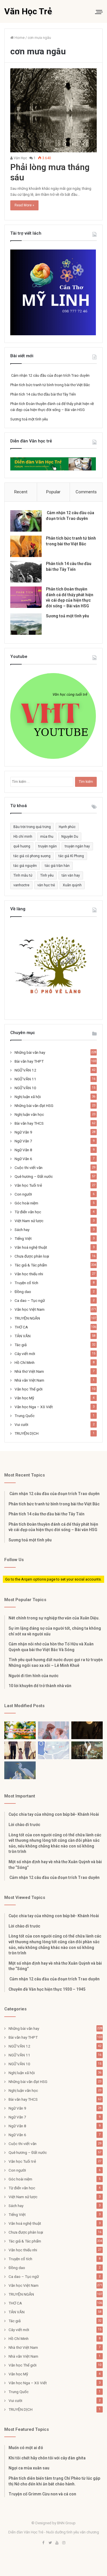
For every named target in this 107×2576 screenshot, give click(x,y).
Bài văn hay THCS (29, 1123)
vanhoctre (21, 885)
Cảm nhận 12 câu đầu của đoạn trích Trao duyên (50, 375)
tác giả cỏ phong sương (32, 856)
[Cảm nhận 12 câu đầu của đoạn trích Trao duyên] (26, 521)
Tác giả (21, 1345)
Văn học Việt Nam (30, 1309)
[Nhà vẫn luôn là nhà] (20, 1750)
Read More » (24, 205)
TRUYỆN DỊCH (27, 1433)
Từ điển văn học (28, 1212)
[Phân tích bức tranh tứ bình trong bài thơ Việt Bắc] (26, 546)
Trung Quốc (25, 1416)
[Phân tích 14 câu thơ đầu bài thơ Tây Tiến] (26, 572)
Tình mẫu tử (23, 875)
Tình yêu (47, 875)
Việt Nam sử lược (29, 1221)
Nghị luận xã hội (28, 1097)
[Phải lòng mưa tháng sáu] (53, 110)
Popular (53, 492)
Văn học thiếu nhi (29, 1274)
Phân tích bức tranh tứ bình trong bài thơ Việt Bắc (50, 385)
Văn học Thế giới (29, 1389)
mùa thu (47, 837)
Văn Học (20, 158)
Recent (21, 492)
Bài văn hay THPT (29, 1061)
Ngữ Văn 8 (23, 1150)
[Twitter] (50, 2543)
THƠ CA (21, 1327)
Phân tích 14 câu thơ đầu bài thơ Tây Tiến (43, 394)
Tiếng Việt (23, 1238)
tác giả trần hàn (57, 866)
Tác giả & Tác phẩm (31, 1265)
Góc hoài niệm (26, 1203)
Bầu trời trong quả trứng (32, 827)
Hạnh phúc (67, 827)
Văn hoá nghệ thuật (31, 1247)
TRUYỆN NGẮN (27, 1318)
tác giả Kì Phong (71, 856)
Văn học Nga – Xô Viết (34, 1407)
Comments (86, 492)
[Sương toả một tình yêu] (26, 624)
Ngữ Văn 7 (23, 1141)
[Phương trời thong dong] (87, 1730)
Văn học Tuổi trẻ (28, 1185)
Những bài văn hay (30, 1052)
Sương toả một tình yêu (29, 419)
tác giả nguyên (25, 866)
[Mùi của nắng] (54, 1750)
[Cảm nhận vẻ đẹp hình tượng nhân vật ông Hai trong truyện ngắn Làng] (20, 1730)
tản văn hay (71, 875)
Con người (23, 1194)
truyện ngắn (48, 846)
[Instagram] (64, 2543)
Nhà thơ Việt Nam (29, 1371)
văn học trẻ (46, 885)
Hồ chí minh (23, 837)
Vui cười (21, 1424)
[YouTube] (57, 2543)
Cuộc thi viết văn (29, 1168)
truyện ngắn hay (77, 846)
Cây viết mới (25, 1354)
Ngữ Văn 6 (23, 1159)
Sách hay (22, 1230)
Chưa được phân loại (32, 1256)
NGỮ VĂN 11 (25, 1079)
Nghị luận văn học (29, 1114)
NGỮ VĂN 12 (25, 1070)
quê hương (22, 846)
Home (19, 38)
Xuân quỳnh (72, 885)
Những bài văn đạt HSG (34, 1106)
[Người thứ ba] (54, 1730)
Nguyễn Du (70, 837)
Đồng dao (23, 1292)
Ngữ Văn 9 (23, 1132)
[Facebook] (43, 2543)
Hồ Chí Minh (25, 1362)
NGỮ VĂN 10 (25, 1088)
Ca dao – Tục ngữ (30, 1300)
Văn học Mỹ (24, 1398)
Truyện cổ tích (26, 1283)
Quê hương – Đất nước (34, 1176)
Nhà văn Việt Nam (29, 1380)
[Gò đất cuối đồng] (87, 1750)
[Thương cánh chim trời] (20, 1770)
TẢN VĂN (23, 1336)
